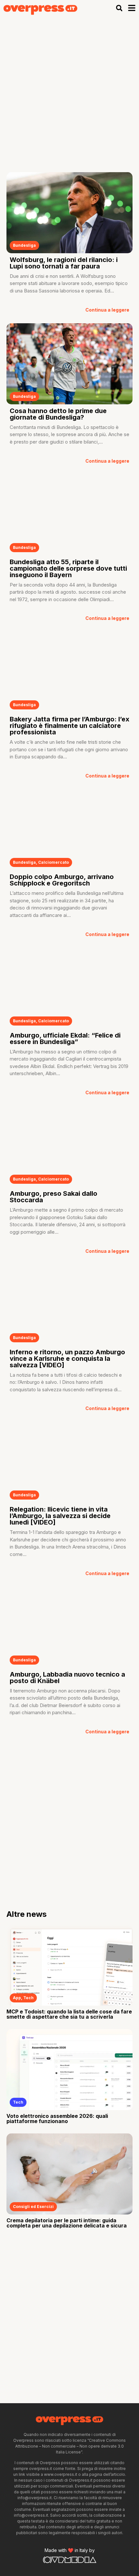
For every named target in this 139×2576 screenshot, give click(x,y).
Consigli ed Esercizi (33, 2207)
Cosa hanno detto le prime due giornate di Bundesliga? (58, 414)
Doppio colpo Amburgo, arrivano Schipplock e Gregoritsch (62, 880)
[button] (119, 8)
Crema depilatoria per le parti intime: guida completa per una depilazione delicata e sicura (67, 2223)
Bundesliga (24, 245)
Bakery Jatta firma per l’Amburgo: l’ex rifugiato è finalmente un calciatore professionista (69, 726)
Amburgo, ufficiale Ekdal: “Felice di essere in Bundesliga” (65, 1039)
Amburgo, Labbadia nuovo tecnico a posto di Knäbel (67, 1678)
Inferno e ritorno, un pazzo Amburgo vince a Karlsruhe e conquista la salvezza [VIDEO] (67, 1359)
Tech (28, 1998)
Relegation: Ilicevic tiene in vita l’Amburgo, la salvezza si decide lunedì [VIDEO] (60, 1516)
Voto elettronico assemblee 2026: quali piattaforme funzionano (57, 2119)
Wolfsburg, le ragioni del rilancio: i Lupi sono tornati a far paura (64, 263)
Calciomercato (53, 862)
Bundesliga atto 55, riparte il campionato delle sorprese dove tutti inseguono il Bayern (68, 568)
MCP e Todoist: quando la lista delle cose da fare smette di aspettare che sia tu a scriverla (69, 2014)
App (17, 1998)
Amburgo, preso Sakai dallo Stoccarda (53, 1197)
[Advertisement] (69, 89)
